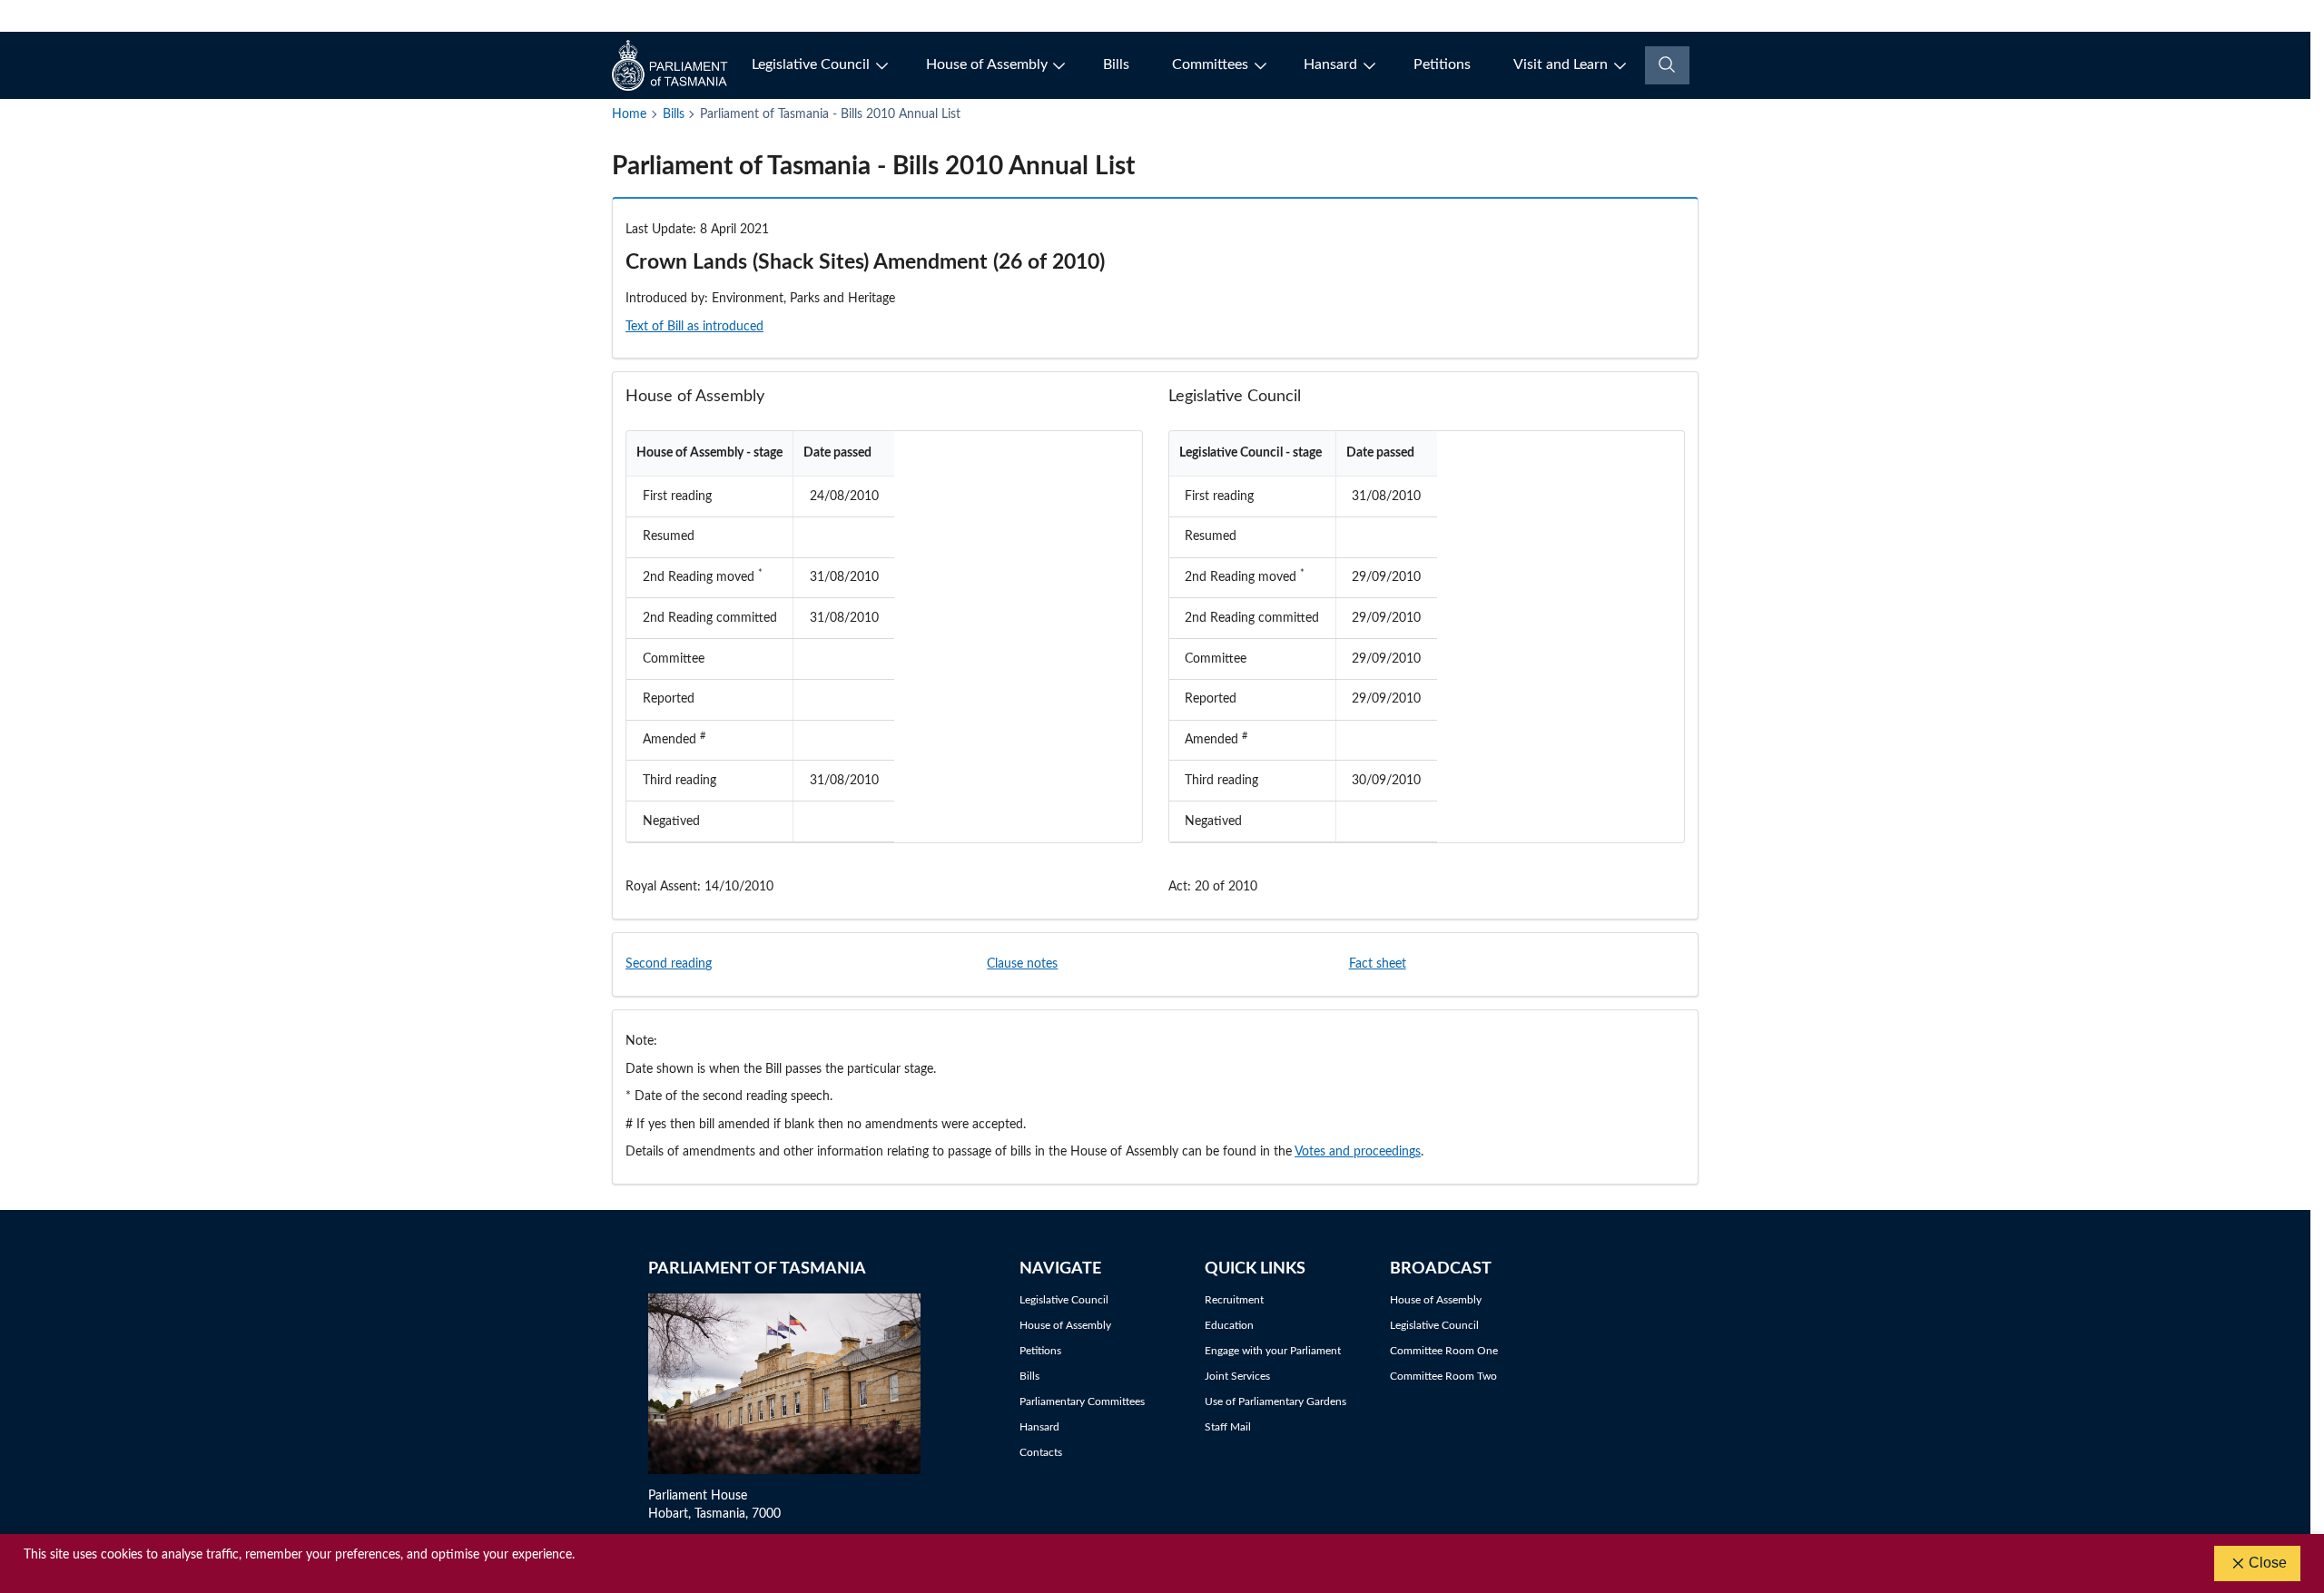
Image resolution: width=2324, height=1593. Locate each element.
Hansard (1330, 64)
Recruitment (1234, 1300)
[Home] (671, 65)
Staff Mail (1228, 1427)
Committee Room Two (1443, 1376)
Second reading (669, 964)
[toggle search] (1667, 65)
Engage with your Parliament (1273, 1351)
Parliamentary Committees (1082, 1401)
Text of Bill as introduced (694, 327)
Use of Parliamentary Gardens (1275, 1401)
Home (629, 114)
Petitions (1442, 64)
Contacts (1041, 1452)
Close (2268, 1563)
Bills (1116, 64)
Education (1229, 1325)
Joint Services (1237, 1376)
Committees (1210, 64)
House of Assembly (987, 64)
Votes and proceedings (1358, 1152)
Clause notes (1022, 964)
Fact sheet (1378, 964)
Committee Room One (1444, 1351)
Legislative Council (811, 64)
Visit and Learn (1561, 64)
